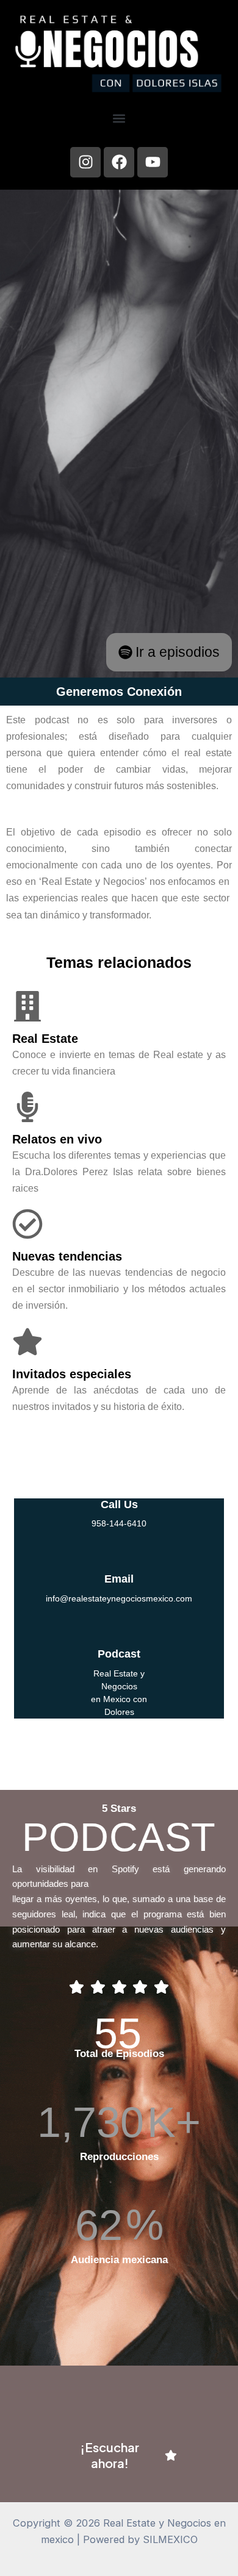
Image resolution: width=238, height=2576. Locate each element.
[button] (119, 119)
